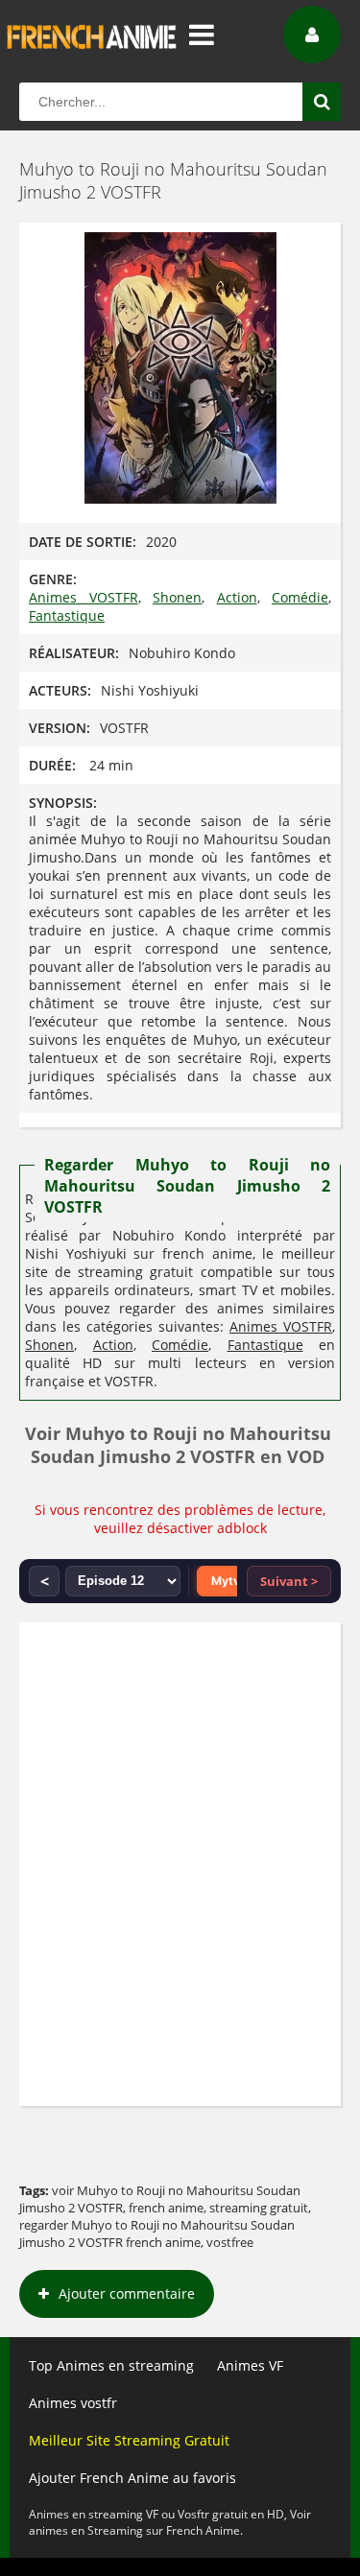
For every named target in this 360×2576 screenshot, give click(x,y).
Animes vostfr (73, 2403)
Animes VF (250, 2365)
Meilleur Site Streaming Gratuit (129, 2440)
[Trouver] (322, 102)
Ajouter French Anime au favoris (132, 2478)
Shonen (177, 597)
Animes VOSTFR (84, 597)
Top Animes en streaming (111, 2365)
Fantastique (67, 615)
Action (237, 597)
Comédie (300, 597)
